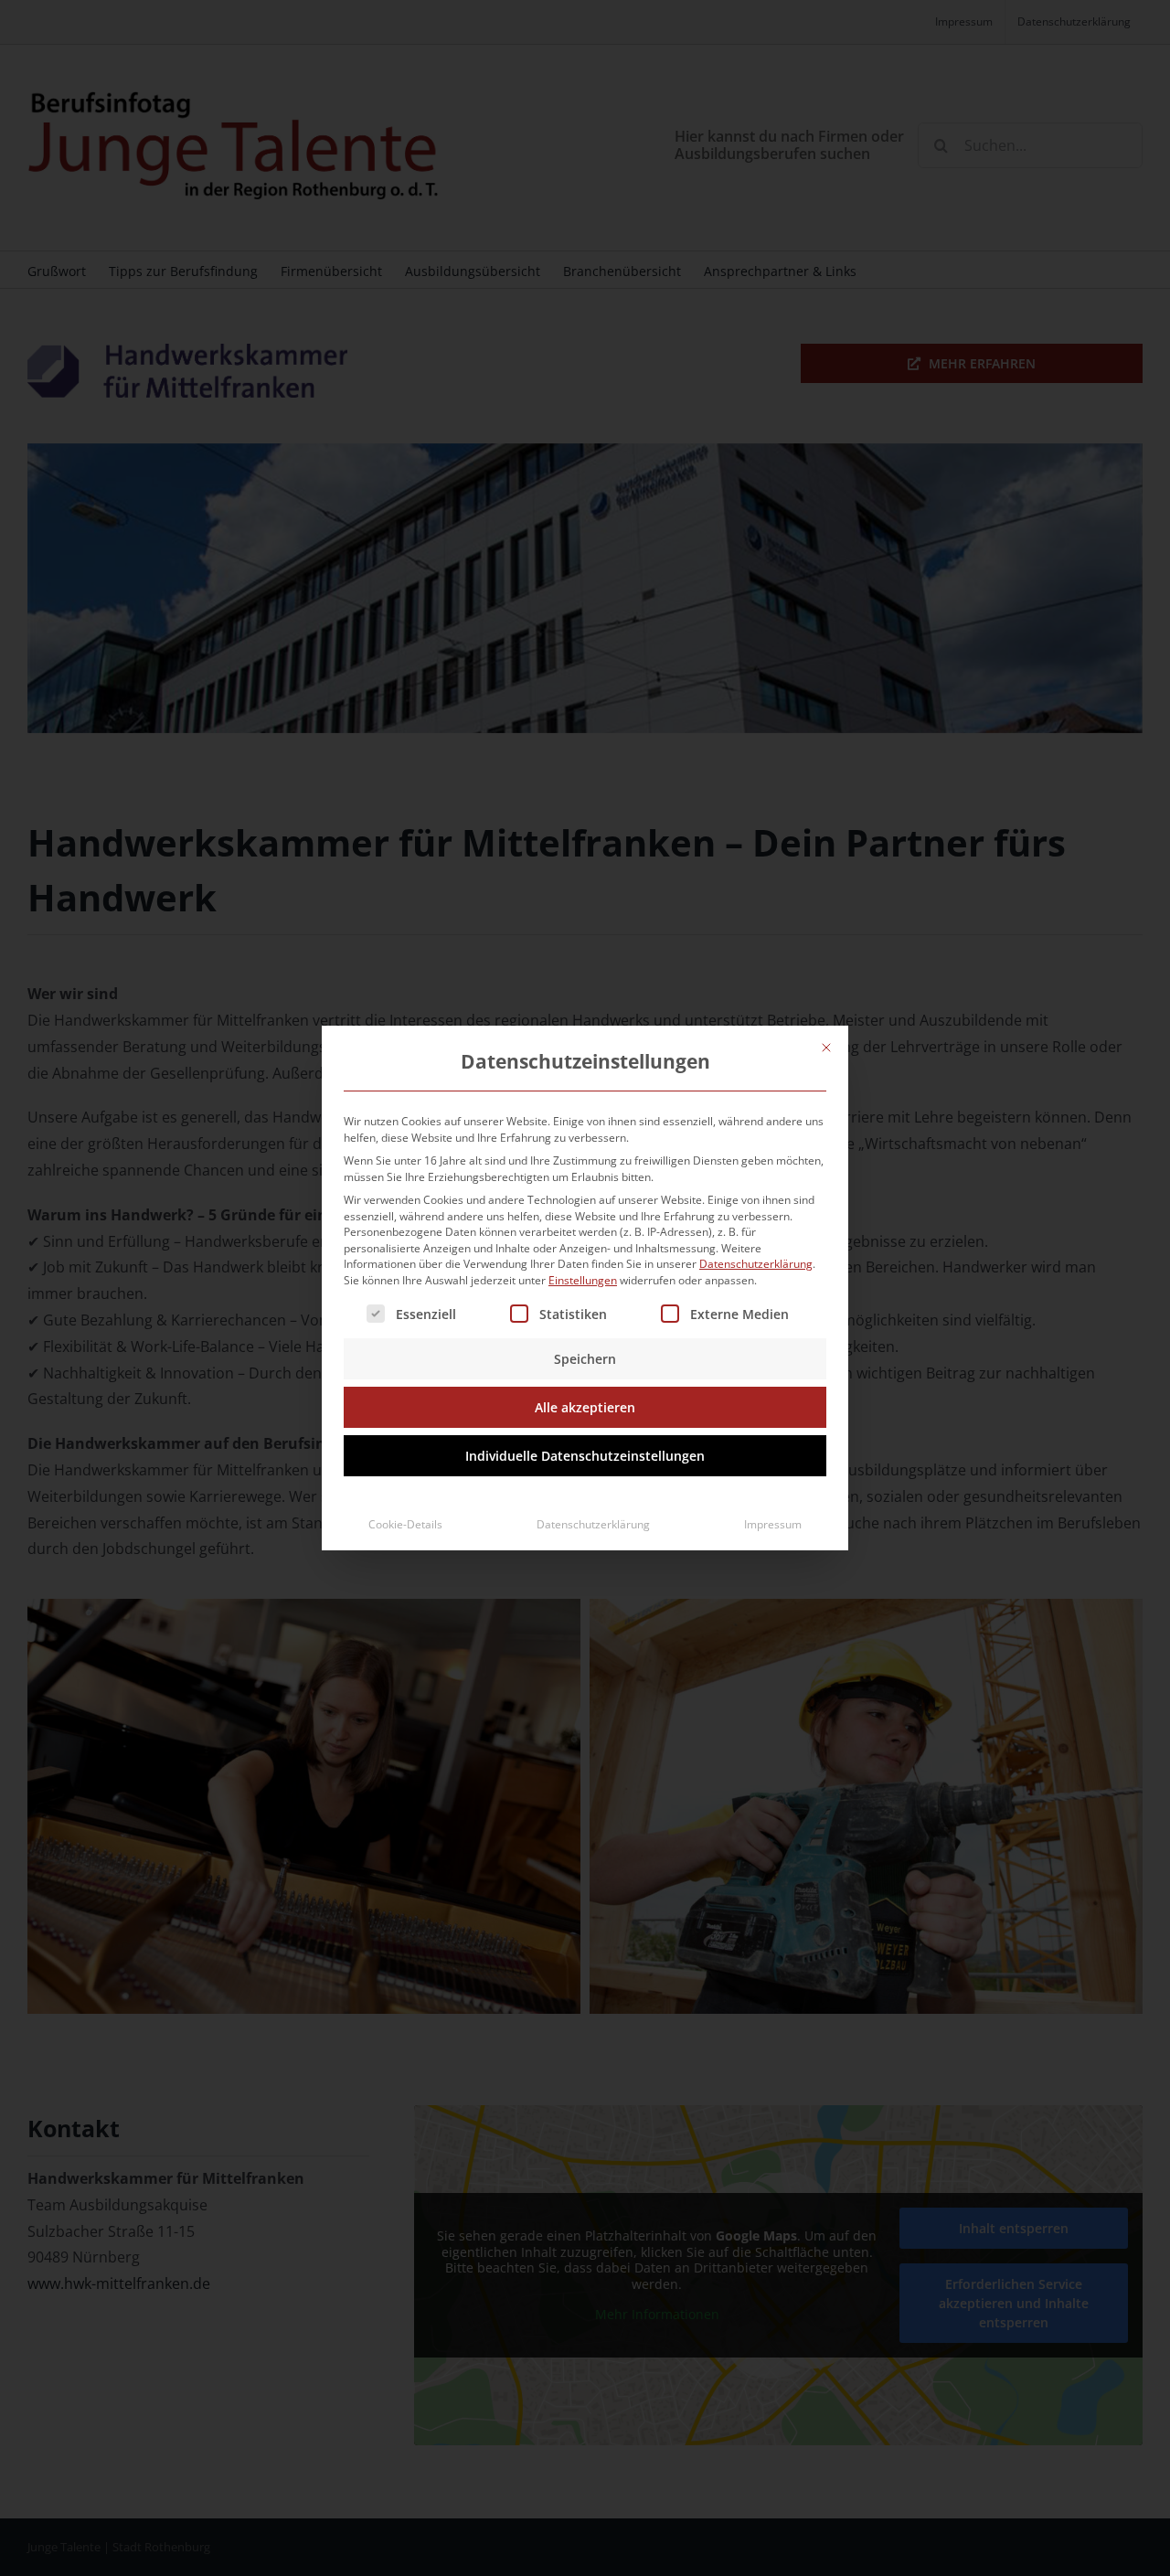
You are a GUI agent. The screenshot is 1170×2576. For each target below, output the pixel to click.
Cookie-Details (405, 1524)
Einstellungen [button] (583, 1280)
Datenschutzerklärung (756, 1264)
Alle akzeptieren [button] (585, 1407)
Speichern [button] (585, 1359)
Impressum (773, 1524)
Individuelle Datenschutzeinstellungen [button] (585, 1456)
